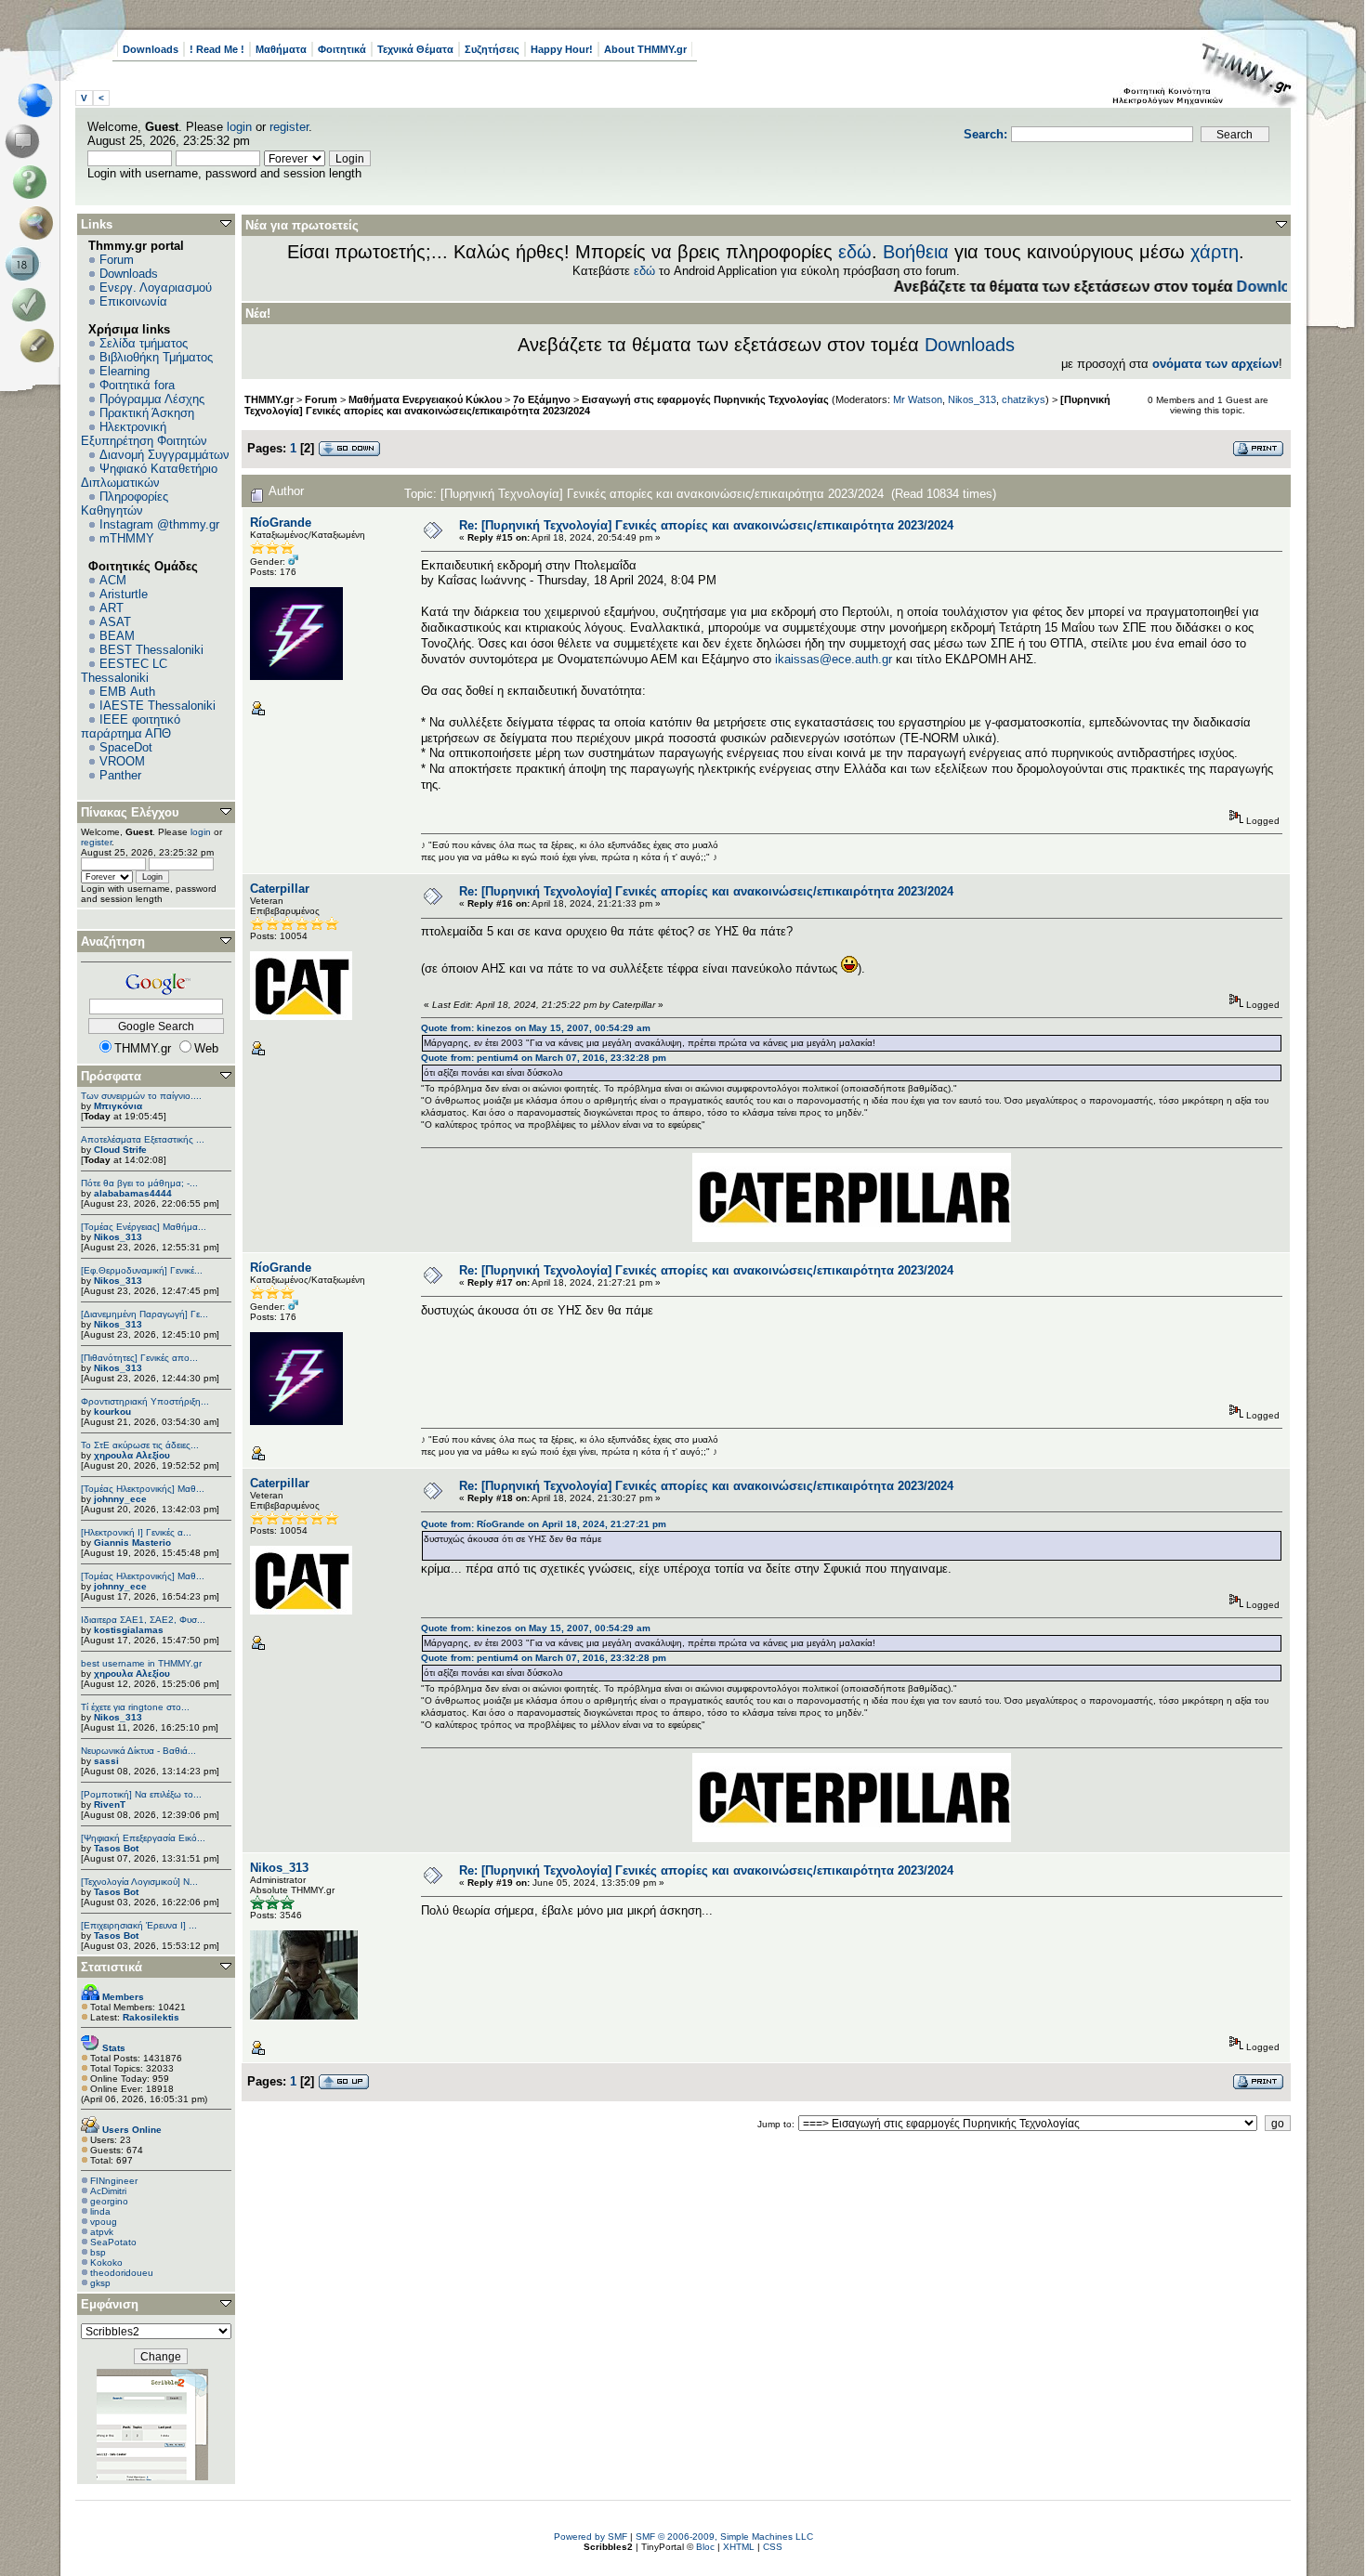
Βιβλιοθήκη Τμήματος (156, 357)
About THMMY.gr (645, 49)
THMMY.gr (269, 399)
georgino (109, 2201)
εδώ (855, 252)
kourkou (112, 1412)
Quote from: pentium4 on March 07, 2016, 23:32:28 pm (544, 1058)
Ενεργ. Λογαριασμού (156, 288)
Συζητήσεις (492, 49)
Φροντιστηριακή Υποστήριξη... (145, 1401)
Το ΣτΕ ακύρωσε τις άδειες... (140, 1445)
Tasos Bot (116, 1848)
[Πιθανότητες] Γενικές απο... (139, 1358)
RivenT (110, 1805)
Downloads (151, 49)
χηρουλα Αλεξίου (132, 1455)
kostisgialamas (129, 1630)
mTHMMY (127, 538)
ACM (113, 580)
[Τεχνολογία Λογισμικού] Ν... (139, 1882)
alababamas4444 (133, 1193)
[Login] (33, 305)
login (239, 127)
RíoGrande (281, 523)
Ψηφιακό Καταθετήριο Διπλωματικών (149, 476)
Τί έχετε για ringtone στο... (135, 1707)
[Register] (40, 346)
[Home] (40, 100)
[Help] (33, 182)
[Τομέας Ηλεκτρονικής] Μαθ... (143, 1489)
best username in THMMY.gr (141, 1663)
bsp (98, 2252)
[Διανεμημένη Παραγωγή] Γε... (144, 1314)
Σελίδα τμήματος (144, 343)
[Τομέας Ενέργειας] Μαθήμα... (144, 1227)
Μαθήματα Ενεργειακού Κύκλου (425, 399)
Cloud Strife (120, 1150)
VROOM (122, 761)
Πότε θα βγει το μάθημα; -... (139, 1183)
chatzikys (1024, 399)
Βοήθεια (916, 252)
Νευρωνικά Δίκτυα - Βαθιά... (138, 1751)
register (289, 127)
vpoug (104, 2222)
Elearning (125, 371)
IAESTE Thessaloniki (158, 706)
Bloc (705, 2547)
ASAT (115, 622)
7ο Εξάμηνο (542, 399)
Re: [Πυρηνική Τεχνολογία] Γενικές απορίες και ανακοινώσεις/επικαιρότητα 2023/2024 (706, 525)
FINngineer (114, 2181)
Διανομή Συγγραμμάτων (164, 455)
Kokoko (106, 2262)
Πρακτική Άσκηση (147, 413)
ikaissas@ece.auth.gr (834, 659)
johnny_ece (120, 1499)
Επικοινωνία (133, 301)
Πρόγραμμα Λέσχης (152, 399)
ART (112, 608)
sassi (106, 1761)
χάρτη (1215, 252)
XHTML (739, 2547)
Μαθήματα (281, 49)
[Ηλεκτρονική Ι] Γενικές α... (136, 1532)
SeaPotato (113, 2242)
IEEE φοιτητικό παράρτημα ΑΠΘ (131, 726)
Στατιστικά (112, 1967)
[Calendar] (26, 264)
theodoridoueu (122, 2273)
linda (100, 2211)
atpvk (102, 2232)
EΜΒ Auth (127, 692)
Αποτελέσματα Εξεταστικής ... (143, 1139)
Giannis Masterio (132, 1543)
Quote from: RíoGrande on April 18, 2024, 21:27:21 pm (544, 1524)
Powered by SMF (591, 2537)
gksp (100, 2283)
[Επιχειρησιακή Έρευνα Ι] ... (139, 1925)
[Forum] (26, 141)
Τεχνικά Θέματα (415, 49)
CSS (773, 2547)
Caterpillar (280, 889)
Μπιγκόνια (118, 1106)
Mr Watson (918, 399)
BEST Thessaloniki (151, 650)
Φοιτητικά (342, 49)
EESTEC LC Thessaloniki (124, 671)
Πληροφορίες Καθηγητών (125, 503)
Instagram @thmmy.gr (159, 524)
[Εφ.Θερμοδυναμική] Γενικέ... (142, 1270)
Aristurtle (124, 594)
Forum (117, 260)
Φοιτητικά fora (137, 385)
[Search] (40, 223)
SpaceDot (126, 747)
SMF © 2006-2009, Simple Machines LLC (724, 2537)
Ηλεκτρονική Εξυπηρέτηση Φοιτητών (144, 434)
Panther (120, 775)
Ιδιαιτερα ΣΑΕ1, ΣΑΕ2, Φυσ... (143, 1620)
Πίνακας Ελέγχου (130, 812)
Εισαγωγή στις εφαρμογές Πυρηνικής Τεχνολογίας (705, 399)
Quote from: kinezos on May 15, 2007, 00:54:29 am (536, 1028)
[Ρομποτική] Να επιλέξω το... (141, 1794)
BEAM (117, 636)
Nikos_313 (118, 1237)
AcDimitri (108, 2191)
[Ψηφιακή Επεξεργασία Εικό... (143, 1838)
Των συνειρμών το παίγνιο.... (141, 1096)
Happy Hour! (562, 49)
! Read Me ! (217, 49)
